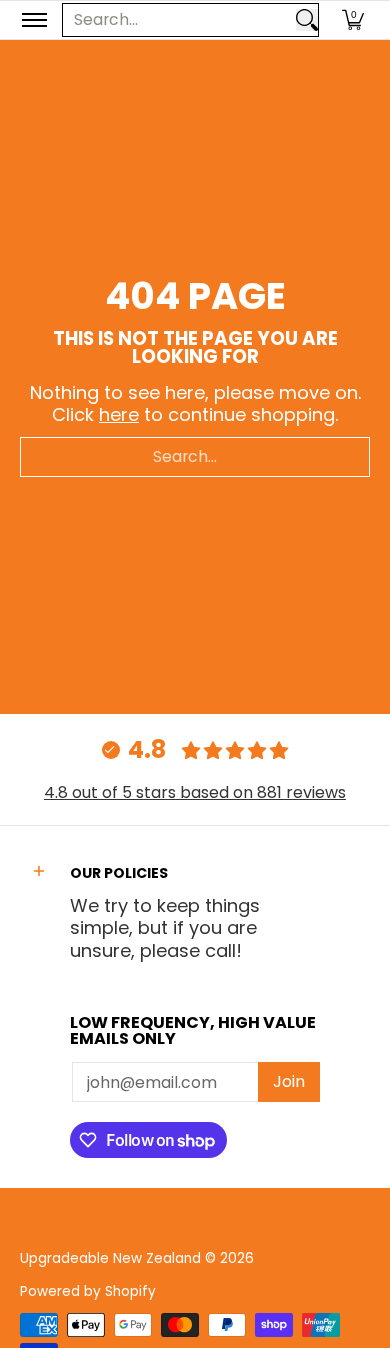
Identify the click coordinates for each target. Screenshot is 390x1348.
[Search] (307, 20)
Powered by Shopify (88, 1291)
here (119, 414)
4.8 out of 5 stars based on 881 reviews (195, 792)
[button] (353, 20)
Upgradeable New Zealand (110, 1258)
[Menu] (33, 20)
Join (289, 1081)
